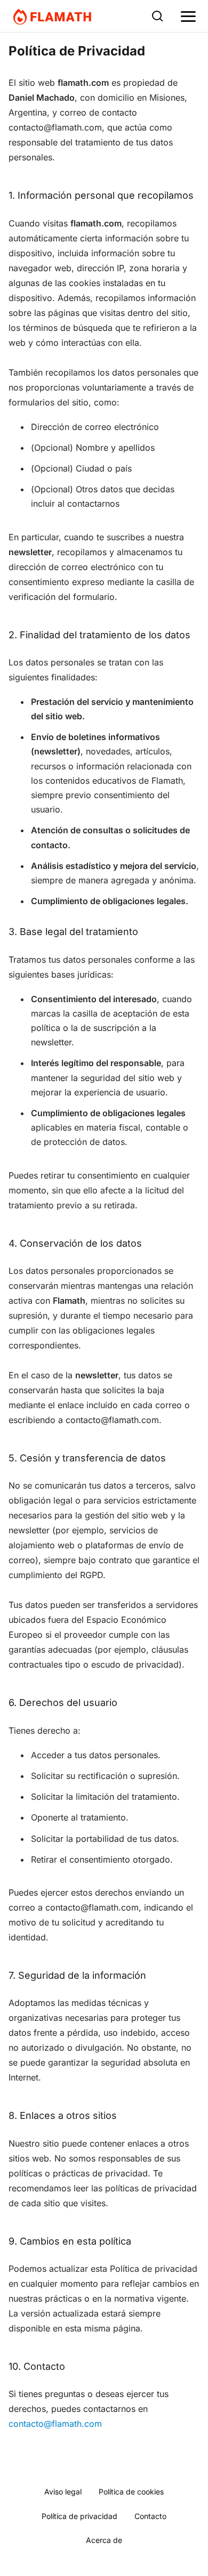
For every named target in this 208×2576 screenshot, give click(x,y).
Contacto (150, 2516)
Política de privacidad (79, 2516)
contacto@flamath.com (55, 2424)
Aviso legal (63, 2492)
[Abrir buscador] (157, 16)
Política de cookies (131, 2492)
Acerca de (104, 2540)
